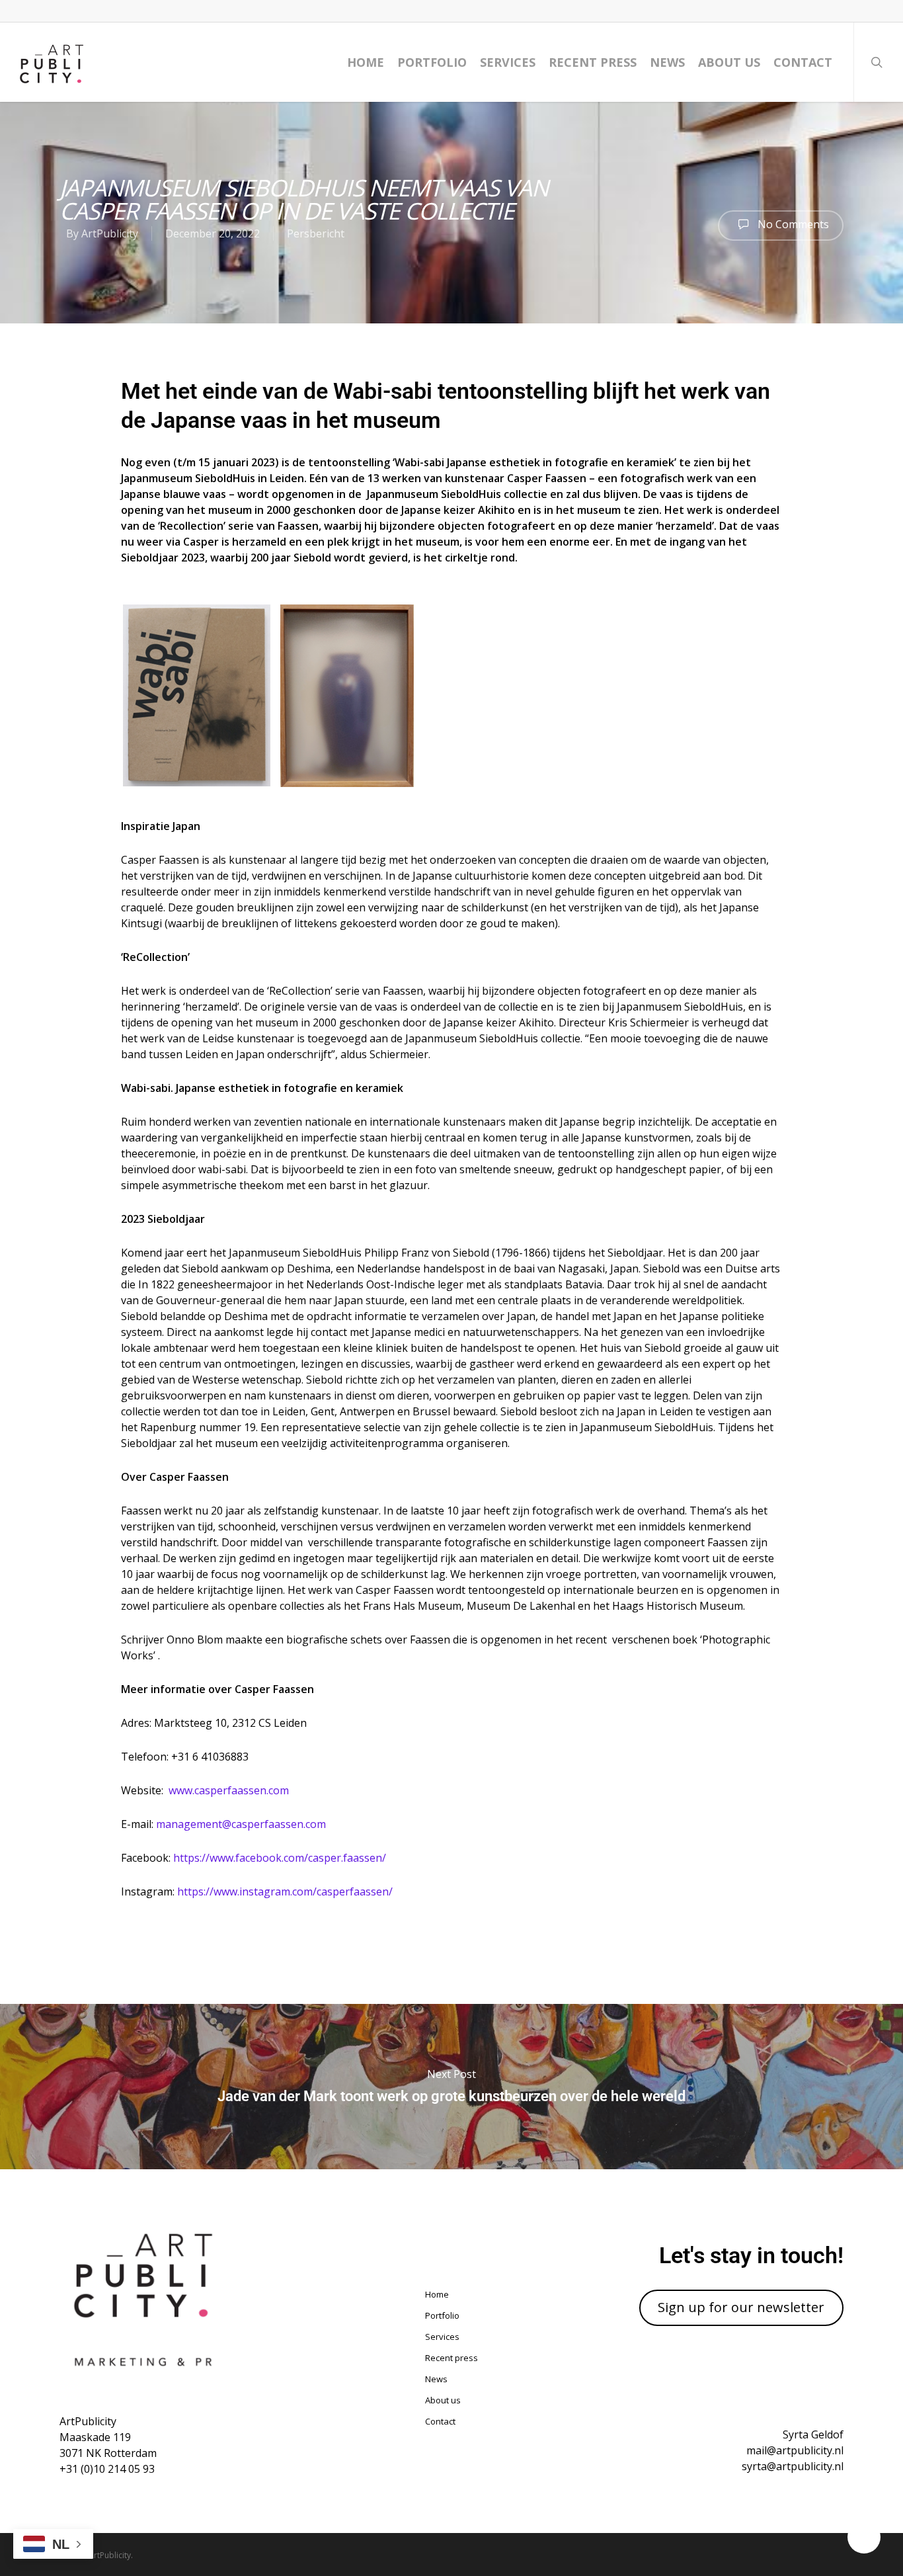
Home (366, 62)
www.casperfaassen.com (229, 1790)
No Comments (792, 224)
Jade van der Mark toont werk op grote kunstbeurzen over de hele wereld (451, 2087)
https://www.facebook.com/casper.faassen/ (280, 1858)
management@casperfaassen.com (241, 1824)
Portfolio (432, 62)
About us (729, 62)
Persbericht (316, 233)
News (667, 62)
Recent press (593, 62)
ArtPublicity (110, 233)
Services (508, 62)
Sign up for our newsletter (741, 2307)
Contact (803, 62)
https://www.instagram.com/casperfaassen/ (285, 1891)
